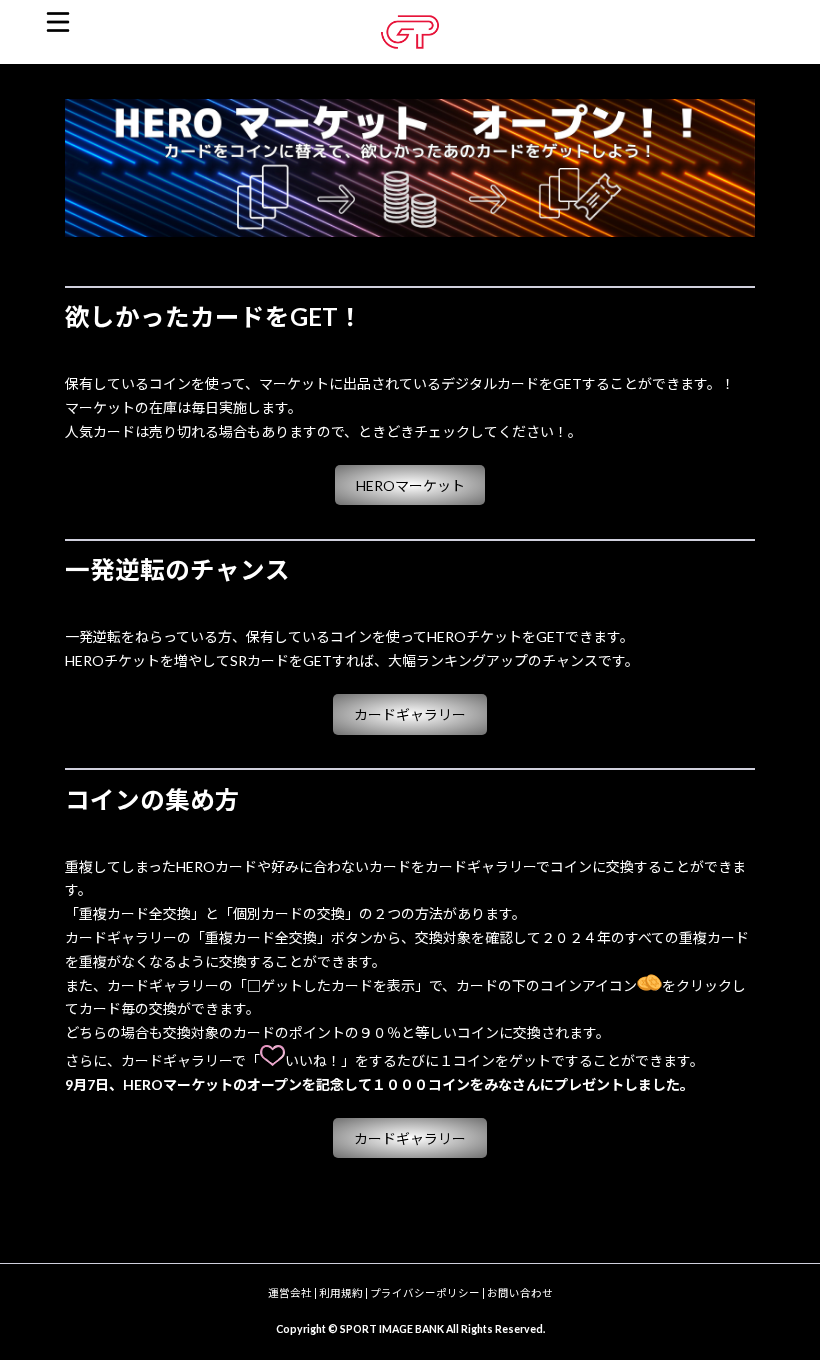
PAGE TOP (782, 1298)
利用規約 (341, 1293)
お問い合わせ (520, 1293)
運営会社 (290, 1293)
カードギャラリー (410, 714)
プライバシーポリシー (425, 1293)
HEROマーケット (410, 485)
